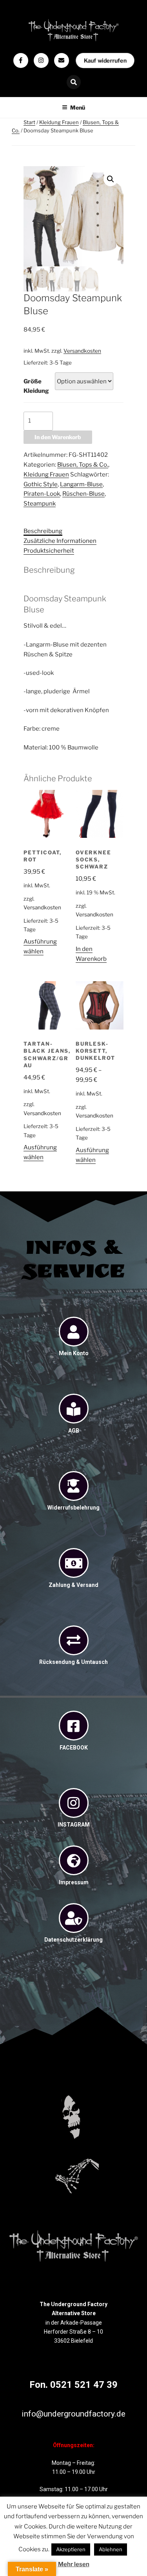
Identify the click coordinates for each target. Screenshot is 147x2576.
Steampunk (40, 504)
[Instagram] (41, 60)
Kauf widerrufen (105, 60)
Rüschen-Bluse (83, 494)
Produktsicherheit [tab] (49, 551)
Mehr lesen (74, 2564)
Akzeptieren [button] (71, 2549)
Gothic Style (41, 484)
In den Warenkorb (58, 437)
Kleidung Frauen (59, 122)
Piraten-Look (42, 494)
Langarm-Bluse (81, 484)
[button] (111, 179)
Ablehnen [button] (111, 2549)
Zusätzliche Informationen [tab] (60, 541)
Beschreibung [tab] (43, 531)
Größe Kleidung (36, 386)
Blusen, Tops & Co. (83, 465)
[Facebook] (21, 60)
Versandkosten (82, 351)
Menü (78, 107)
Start (29, 122)
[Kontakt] (62, 60)
